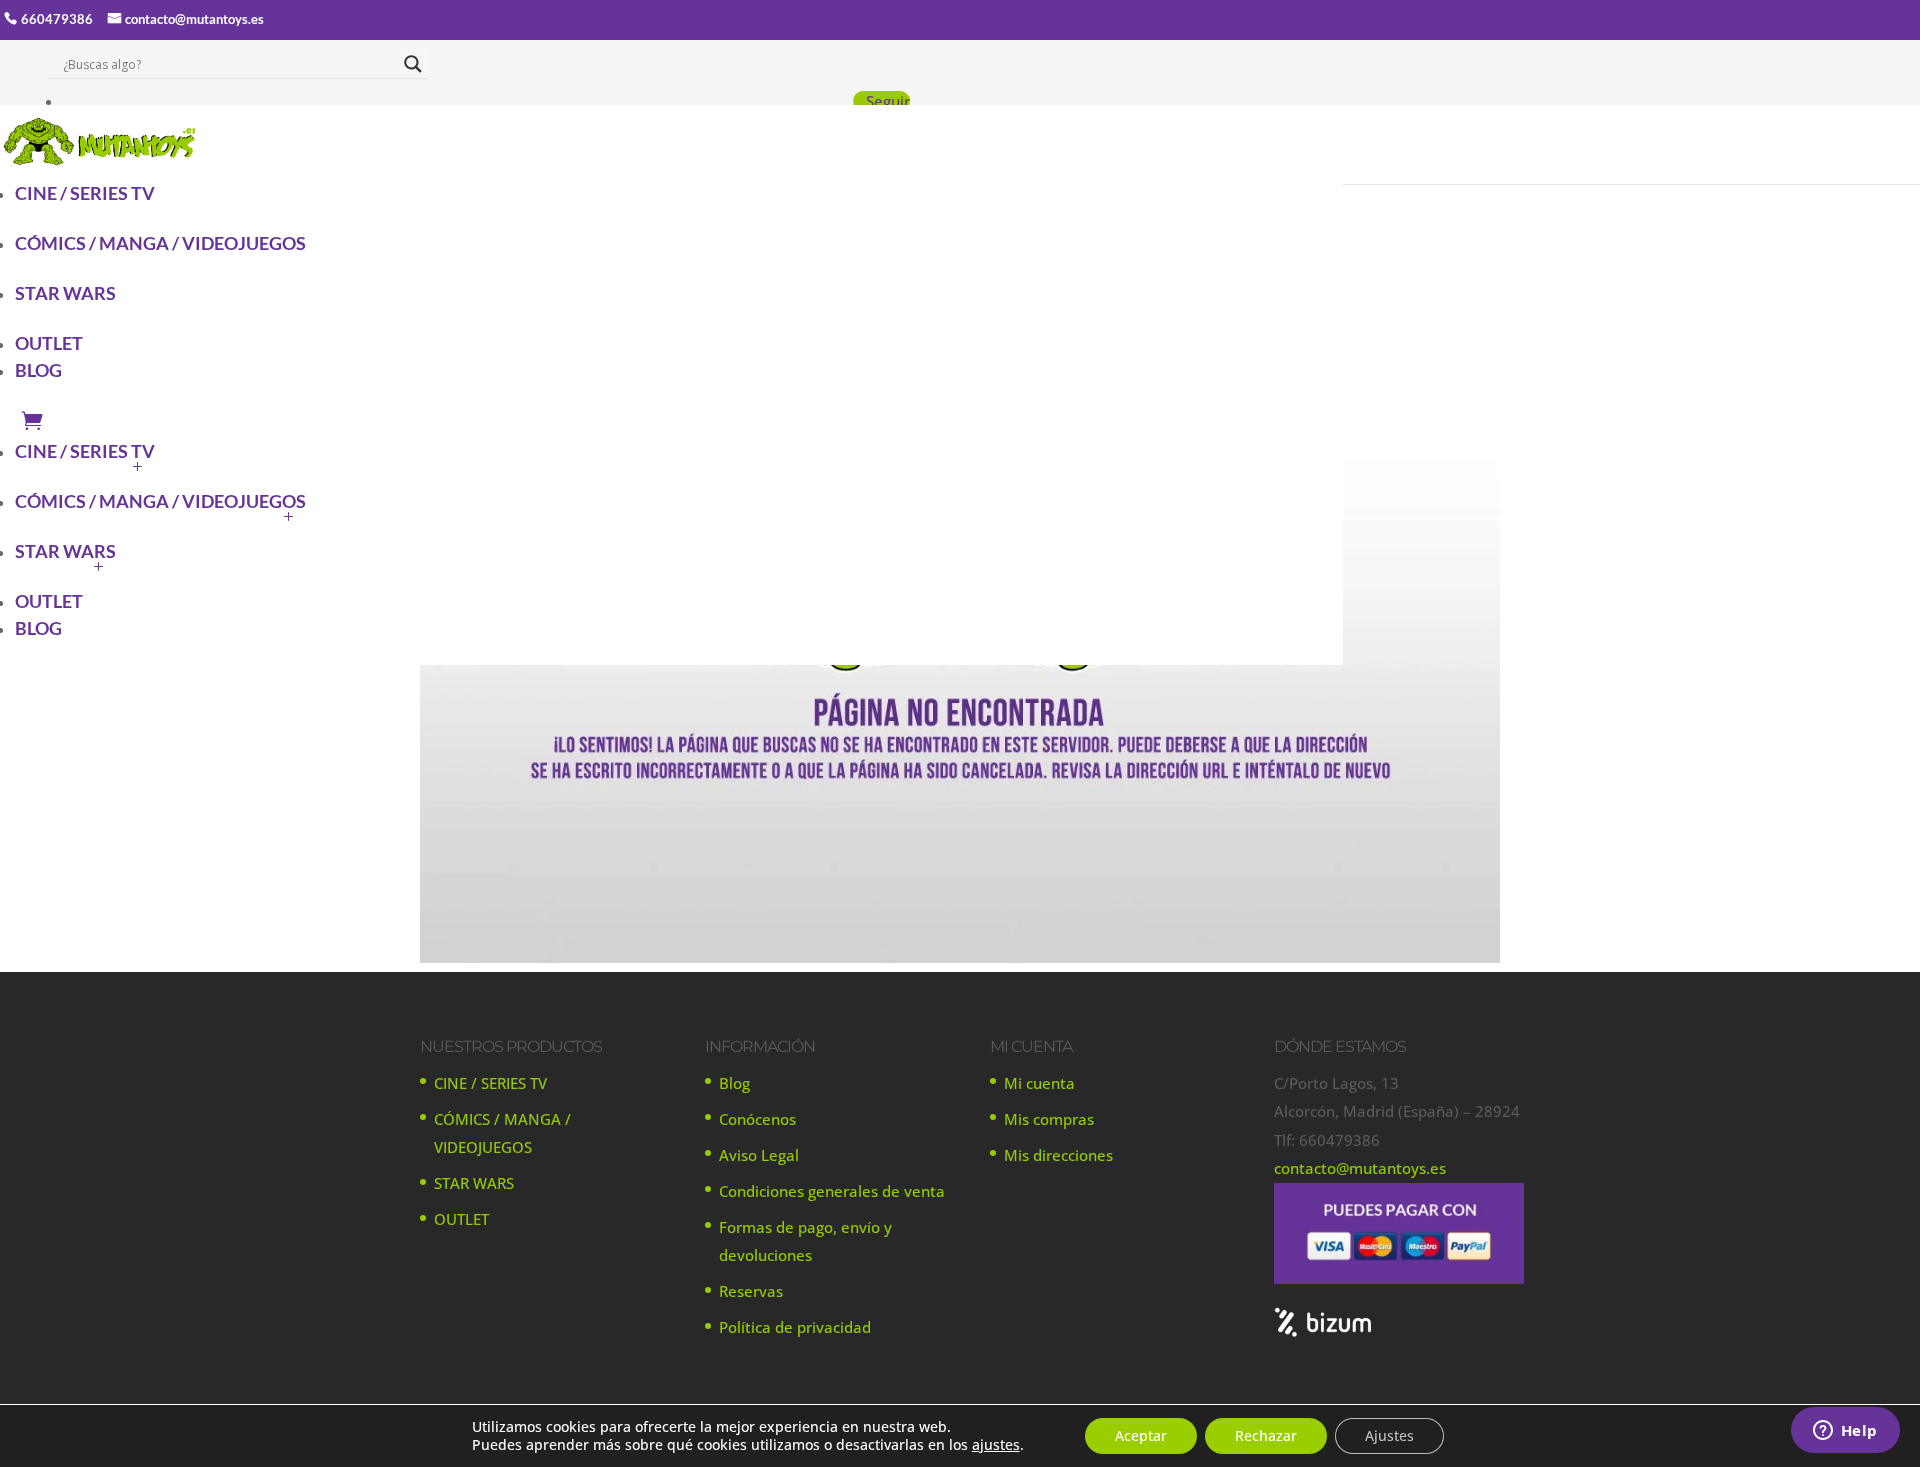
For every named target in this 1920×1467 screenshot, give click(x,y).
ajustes (996, 1445)
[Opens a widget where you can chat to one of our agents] (1845, 1432)
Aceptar (1141, 1435)
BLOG (38, 370)
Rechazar (1266, 1435)
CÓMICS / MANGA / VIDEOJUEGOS (160, 243)
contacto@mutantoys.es (194, 19)
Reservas (751, 1291)
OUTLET (49, 343)
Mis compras (1049, 1119)
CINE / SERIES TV (85, 193)
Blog (734, 1083)
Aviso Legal (759, 1155)
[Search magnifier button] (413, 64)
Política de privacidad (795, 1327)
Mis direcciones (1058, 1155)
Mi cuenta (1039, 1083)
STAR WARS (65, 293)
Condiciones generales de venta (832, 1191)
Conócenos (757, 1119)
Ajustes (1389, 1435)
